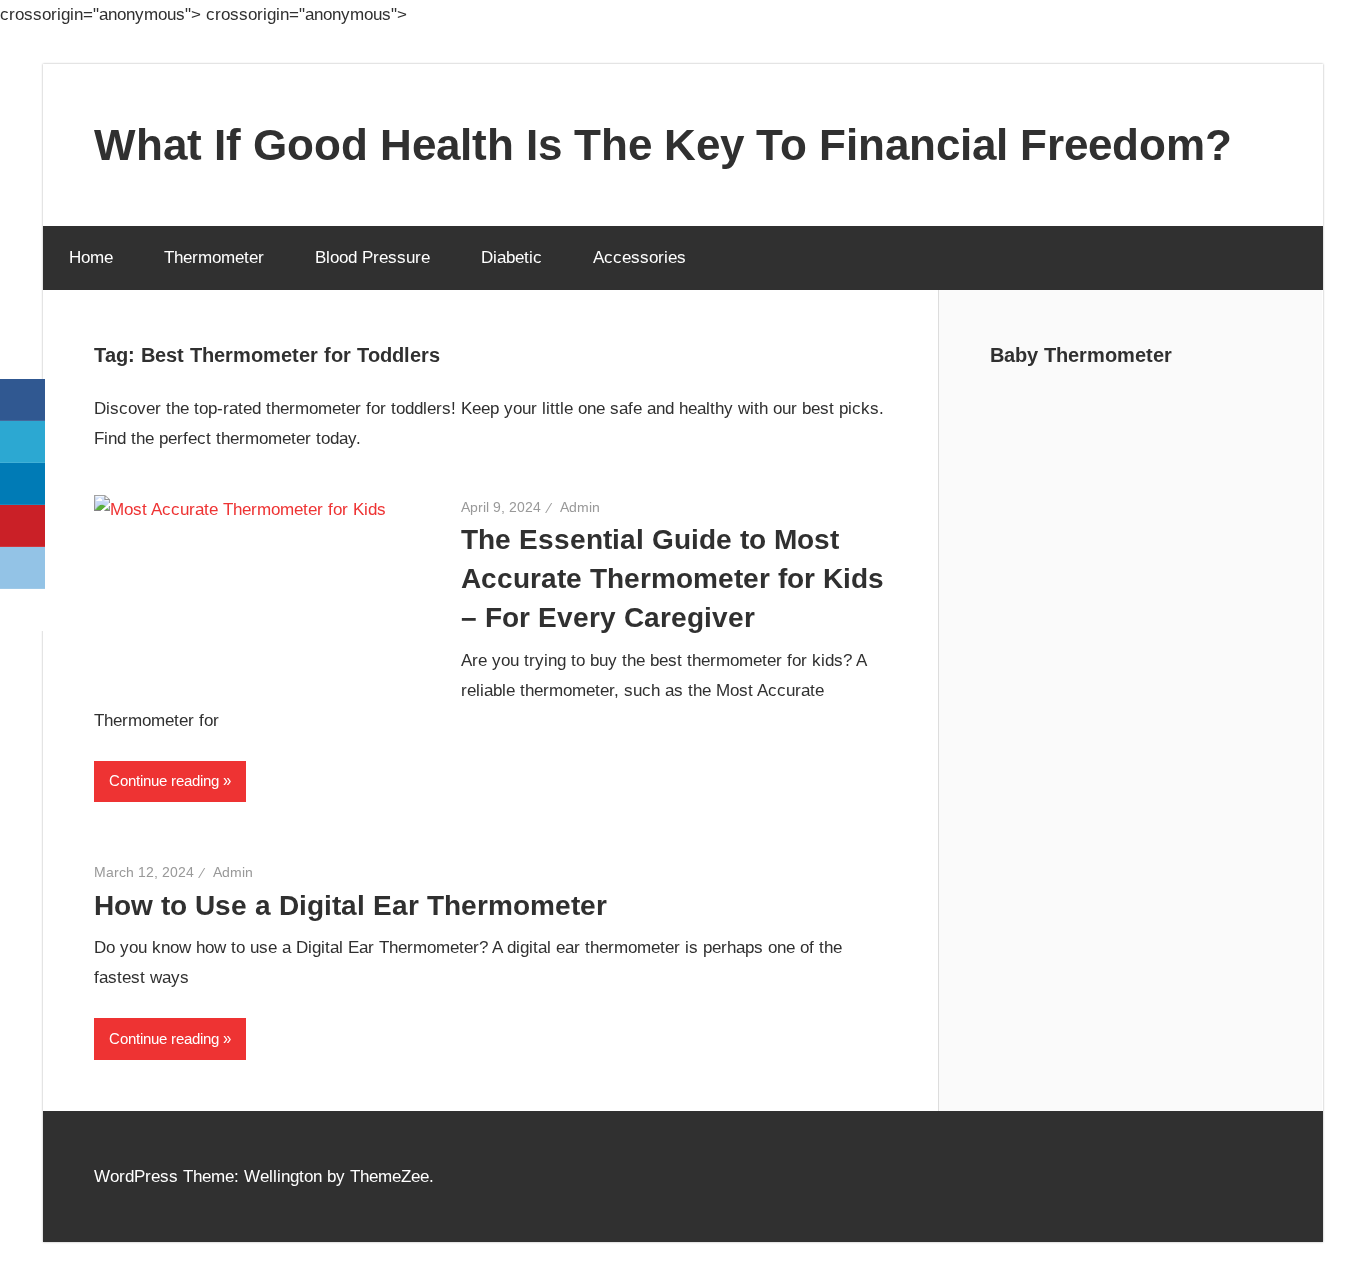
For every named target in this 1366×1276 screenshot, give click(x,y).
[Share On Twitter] (22, 442)
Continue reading (164, 780)
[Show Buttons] (25, 363)
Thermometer (214, 257)
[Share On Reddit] (22, 568)
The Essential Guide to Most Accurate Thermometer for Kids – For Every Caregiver (672, 578)
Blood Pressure (372, 257)
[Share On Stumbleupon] (22, 610)
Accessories (639, 257)
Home (91, 257)
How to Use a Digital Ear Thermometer (350, 905)
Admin (580, 507)
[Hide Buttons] (25, 675)
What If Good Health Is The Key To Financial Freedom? (663, 144)
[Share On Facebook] (22, 400)
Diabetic (511, 257)
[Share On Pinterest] (22, 526)
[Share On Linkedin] (22, 484)
